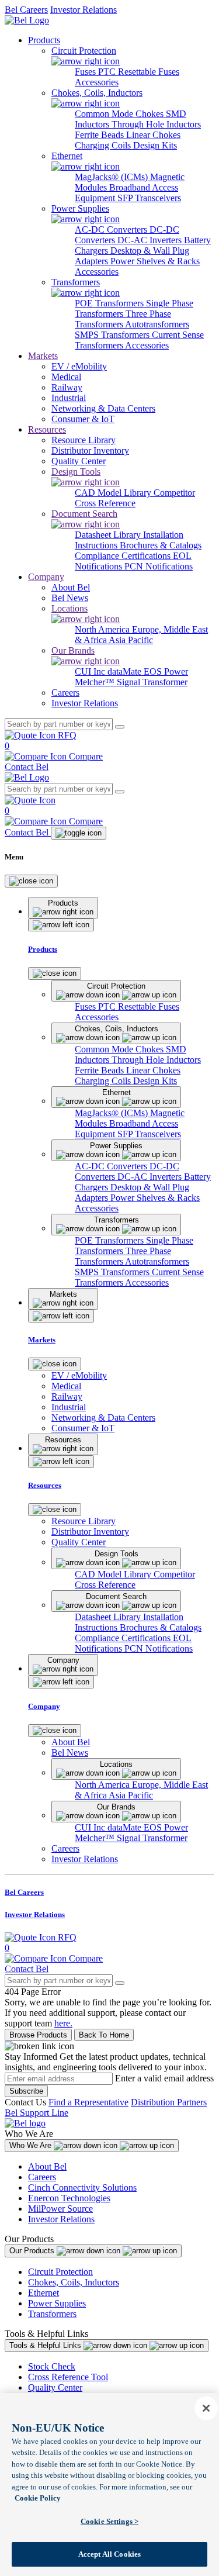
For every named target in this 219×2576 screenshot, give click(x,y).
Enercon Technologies (69, 2198)
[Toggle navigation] (79, 833)
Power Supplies (57, 2303)
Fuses (86, 72)
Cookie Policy (38, 2498)
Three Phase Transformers (123, 319)
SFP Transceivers (149, 198)
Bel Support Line (36, 2113)
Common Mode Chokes (120, 114)
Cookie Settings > (109, 2521)
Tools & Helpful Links (46, 2345)
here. (63, 2023)
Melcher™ (96, 682)
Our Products (33, 2251)
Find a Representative (88, 2102)
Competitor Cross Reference (135, 498)
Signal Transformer (152, 682)
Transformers (52, 2314)
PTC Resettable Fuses (139, 72)
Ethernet (44, 2293)
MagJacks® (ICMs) (112, 177)
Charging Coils (104, 145)
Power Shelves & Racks (155, 261)
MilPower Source (60, 2209)
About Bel (47, 2166)
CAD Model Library (114, 493)
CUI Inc (91, 671)
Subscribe (26, 2091)
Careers (42, 2177)
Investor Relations (84, 10)
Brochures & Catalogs (161, 545)
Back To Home (104, 2035)
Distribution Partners (169, 2102)
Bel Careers (26, 10)
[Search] (120, 727)
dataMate (126, 671)
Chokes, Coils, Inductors (74, 2282)
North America (103, 629)
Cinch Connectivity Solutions (82, 2187)
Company (46, 577)
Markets (43, 356)
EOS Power (166, 671)
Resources (47, 429)
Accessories (97, 82)
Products (44, 40)
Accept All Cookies (109, 2554)
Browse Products (38, 2035)
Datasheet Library (109, 535)
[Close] (31, 881)
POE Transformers (110, 303)
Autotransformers (157, 324)
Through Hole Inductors (156, 124)
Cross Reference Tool (68, 2377)
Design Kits (155, 145)
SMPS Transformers (113, 335)
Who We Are (32, 2145)
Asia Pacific (131, 640)
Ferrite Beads (100, 135)
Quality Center (55, 2387)
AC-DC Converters (112, 229)
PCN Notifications (159, 566)
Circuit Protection (60, 2272)
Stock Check (52, 2366)
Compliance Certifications (124, 556)
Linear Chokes (153, 135)
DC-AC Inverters (151, 240)
